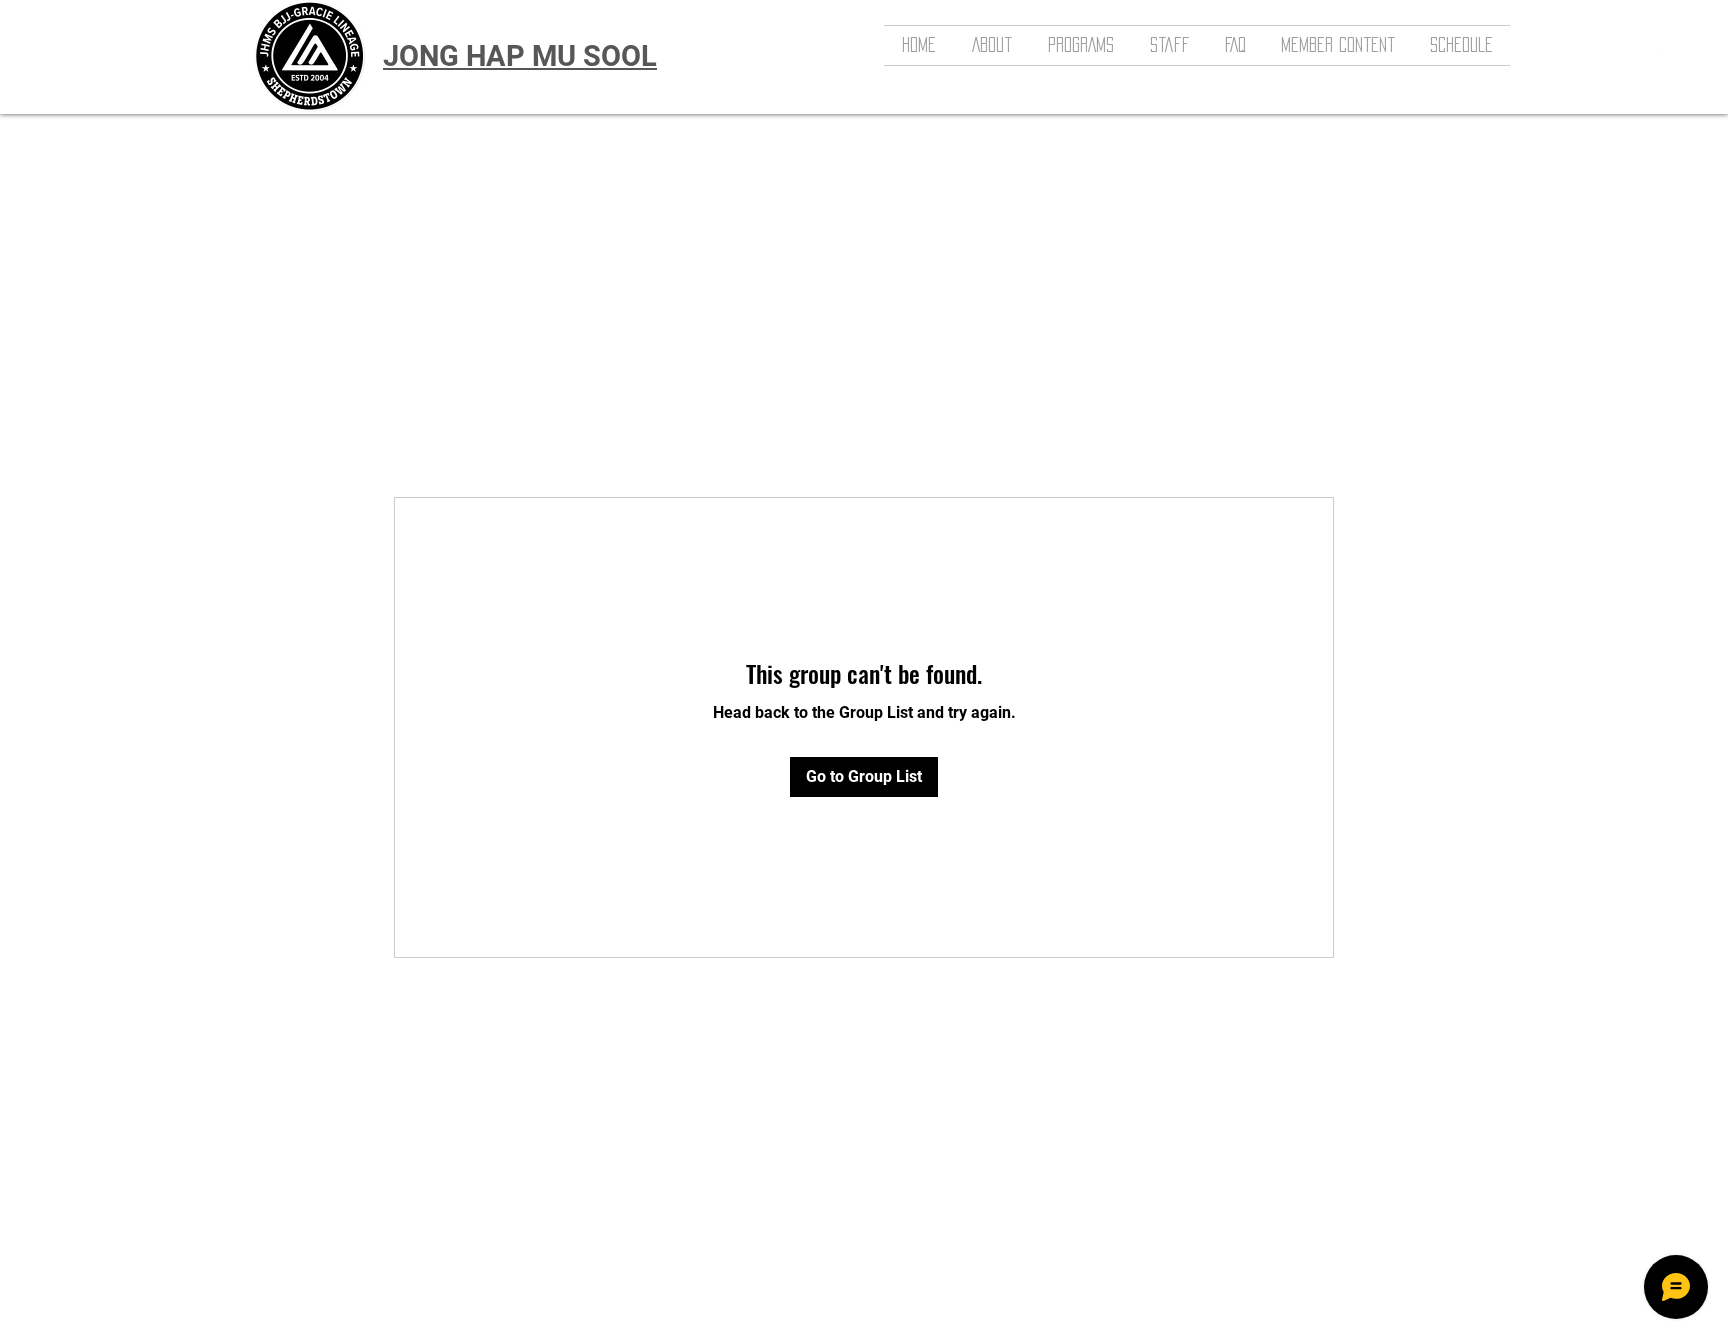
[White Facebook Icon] (1657, 45)
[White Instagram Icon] (1687, 45)
